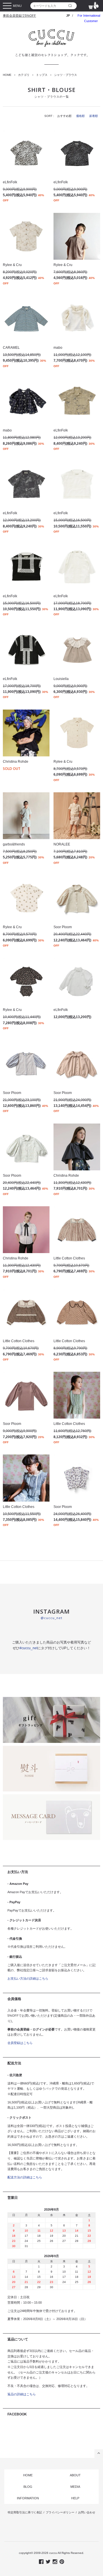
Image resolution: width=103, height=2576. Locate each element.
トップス (42, 75)
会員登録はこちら (20, 2043)
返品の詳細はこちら (22, 2394)
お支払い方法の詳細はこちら (28, 1978)
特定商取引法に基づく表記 (25, 2512)
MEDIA (75, 2487)
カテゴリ (24, 75)
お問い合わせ (87, 2512)
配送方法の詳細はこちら (25, 2177)
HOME (7, 75)
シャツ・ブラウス (66, 75)
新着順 (94, 116)
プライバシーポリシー (60, 2512)
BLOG (28, 2487)
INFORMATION (28, 2498)
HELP (75, 2498)
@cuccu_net (51, 1618)
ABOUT (75, 2475)
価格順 (80, 116)
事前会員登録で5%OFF (19, 16)
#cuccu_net (28, 1648)
